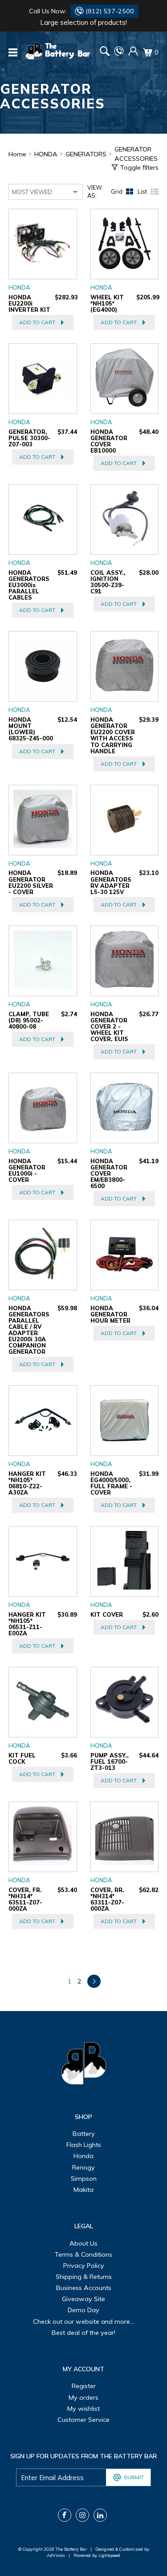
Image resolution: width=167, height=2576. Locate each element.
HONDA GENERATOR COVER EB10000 (109, 441)
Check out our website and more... (83, 2322)
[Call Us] (119, 54)
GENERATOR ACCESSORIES (136, 154)
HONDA (46, 154)
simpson (84, 2178)
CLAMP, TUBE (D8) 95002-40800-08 (29, 1020)
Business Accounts (84, 2288)
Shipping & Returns (84, 2277)
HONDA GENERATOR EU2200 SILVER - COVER (31, 882)
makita (83, 2190)
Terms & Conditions (83, 2254)
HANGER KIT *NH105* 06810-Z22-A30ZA (27, 1483)
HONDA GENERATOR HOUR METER (110, 1314)
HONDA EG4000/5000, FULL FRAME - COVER (111, 1483)
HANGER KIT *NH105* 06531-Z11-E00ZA (27, 1624)
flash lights (84, 2145)
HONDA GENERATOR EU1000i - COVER (27, 1170)
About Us (83, 2243)
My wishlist (83, 2409)
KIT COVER (107, 1614)
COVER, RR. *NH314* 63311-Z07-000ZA (107, 1899)
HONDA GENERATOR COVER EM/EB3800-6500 (109, 1173)
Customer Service (83, 2420)
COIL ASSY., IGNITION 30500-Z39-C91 (108, 582)
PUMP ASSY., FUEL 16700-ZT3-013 (110, 1761)
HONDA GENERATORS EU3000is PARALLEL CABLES (29, 585)
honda (83, 2156)
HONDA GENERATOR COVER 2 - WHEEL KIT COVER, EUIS (109, 1026)
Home (17, 154)
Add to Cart (37, 322)
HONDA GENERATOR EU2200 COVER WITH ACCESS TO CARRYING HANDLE (113, 735)
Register (84, 2386)
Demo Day (83, 2310)
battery (84, 2134)
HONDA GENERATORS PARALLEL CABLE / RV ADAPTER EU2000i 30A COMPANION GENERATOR (29, 1330)
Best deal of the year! (83, 2333)
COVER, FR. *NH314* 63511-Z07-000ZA (25, 1899)
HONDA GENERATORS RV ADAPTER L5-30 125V (111, 882)
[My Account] (133, 54)
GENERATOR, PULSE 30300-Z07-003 (29, 438)
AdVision (56, 2555)
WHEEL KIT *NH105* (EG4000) (107, 303)
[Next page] (94, 1981)
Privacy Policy (84, 2266)
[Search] (105, 52)
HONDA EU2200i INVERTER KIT (29, 303)
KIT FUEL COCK (22, 1758)
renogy (83, 2167)
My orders (83, 2397)
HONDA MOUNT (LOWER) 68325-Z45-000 (31, 729)
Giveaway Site (83, 2299)
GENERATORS (86, 154)
